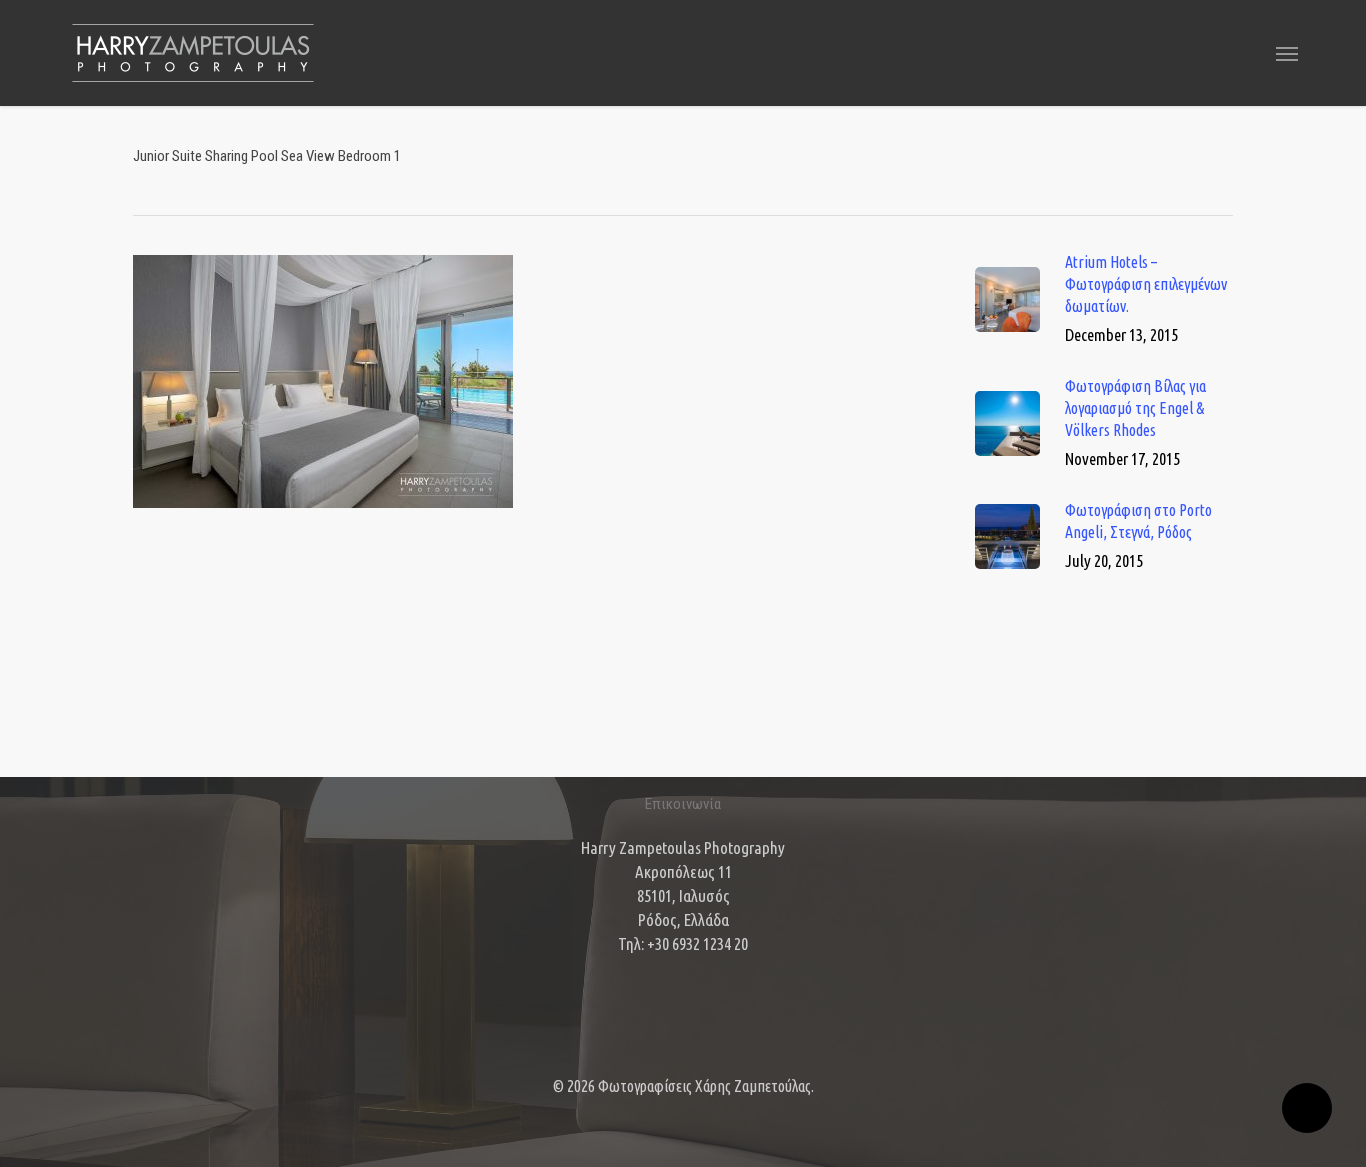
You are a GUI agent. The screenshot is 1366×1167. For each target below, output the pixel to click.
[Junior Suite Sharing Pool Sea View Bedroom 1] (323, 516)
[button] (1287, 53)
